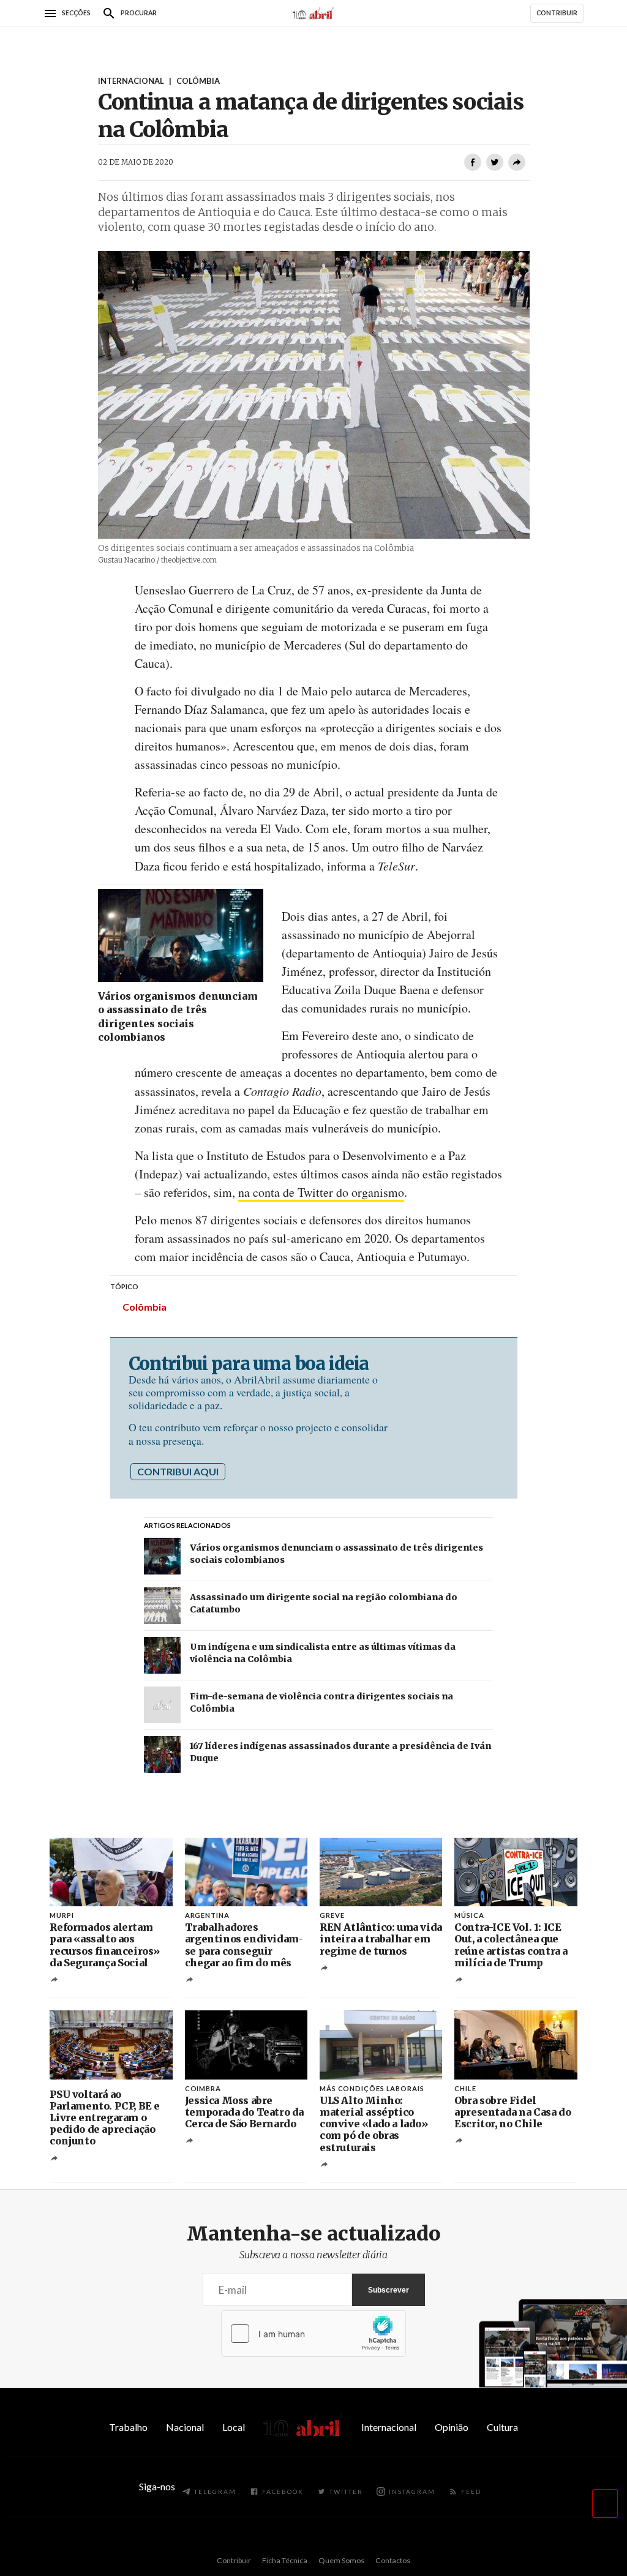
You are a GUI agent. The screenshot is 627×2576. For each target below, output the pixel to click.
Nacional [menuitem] (185, 2427)
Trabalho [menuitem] (128, 2427)
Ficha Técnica (285, 2560)
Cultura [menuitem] (502, 2427)
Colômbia (145, 1307)
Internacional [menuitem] (389, 2427)
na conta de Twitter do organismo (321, 1192)
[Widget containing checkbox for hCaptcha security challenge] (313, 2334)
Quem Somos (341, 2560)
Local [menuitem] (234, 2427)
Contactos (393, 2560)
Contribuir (234, 2560)
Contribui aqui (178, 1471)
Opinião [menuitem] (452, 2427)
